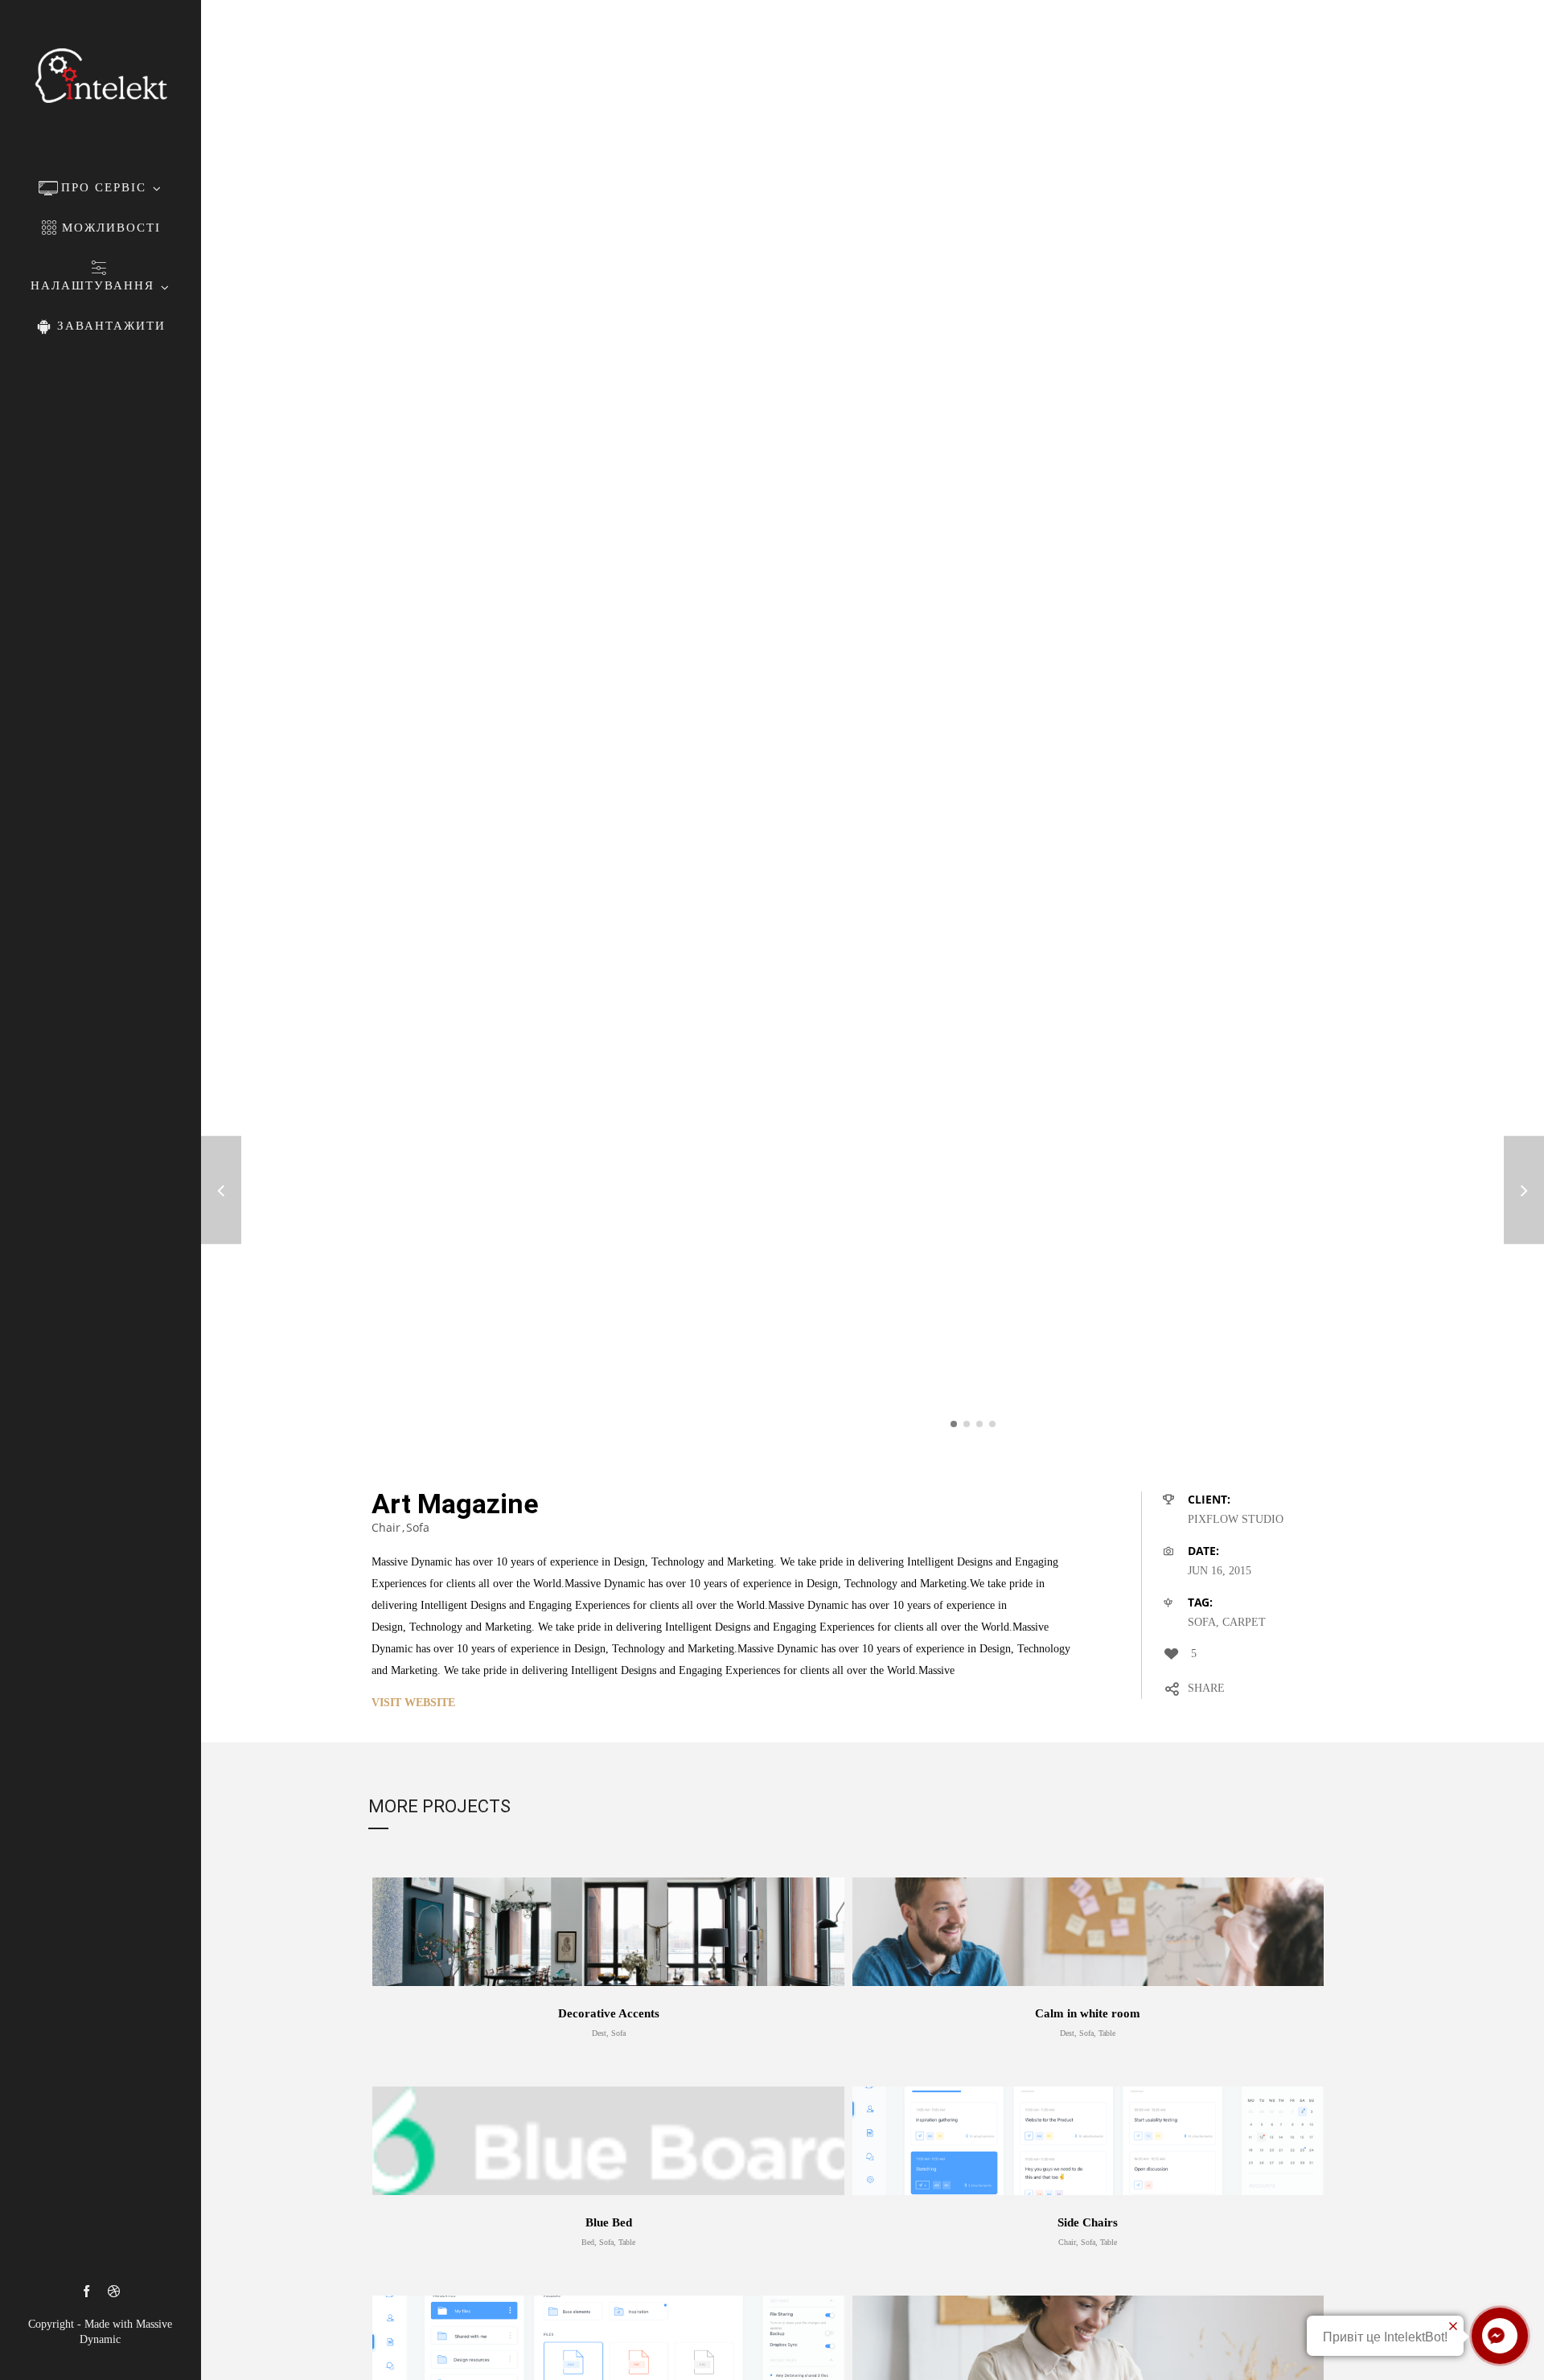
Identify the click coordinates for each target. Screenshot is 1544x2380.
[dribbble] (114, 2292)
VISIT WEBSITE (413, 1703)
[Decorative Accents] (1524, 1190)
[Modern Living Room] (221, 1190)
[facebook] (86, 2292)
